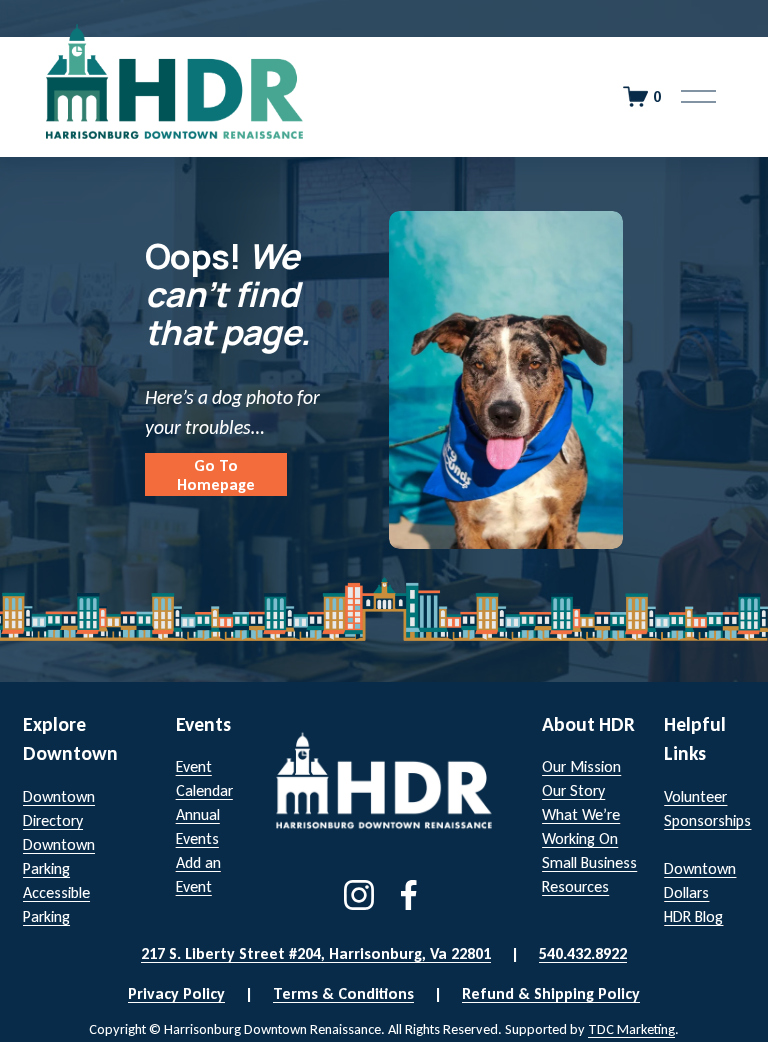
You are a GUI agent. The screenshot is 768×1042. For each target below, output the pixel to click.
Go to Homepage (216, 475)
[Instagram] (359, 895)
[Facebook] (409, 895)
